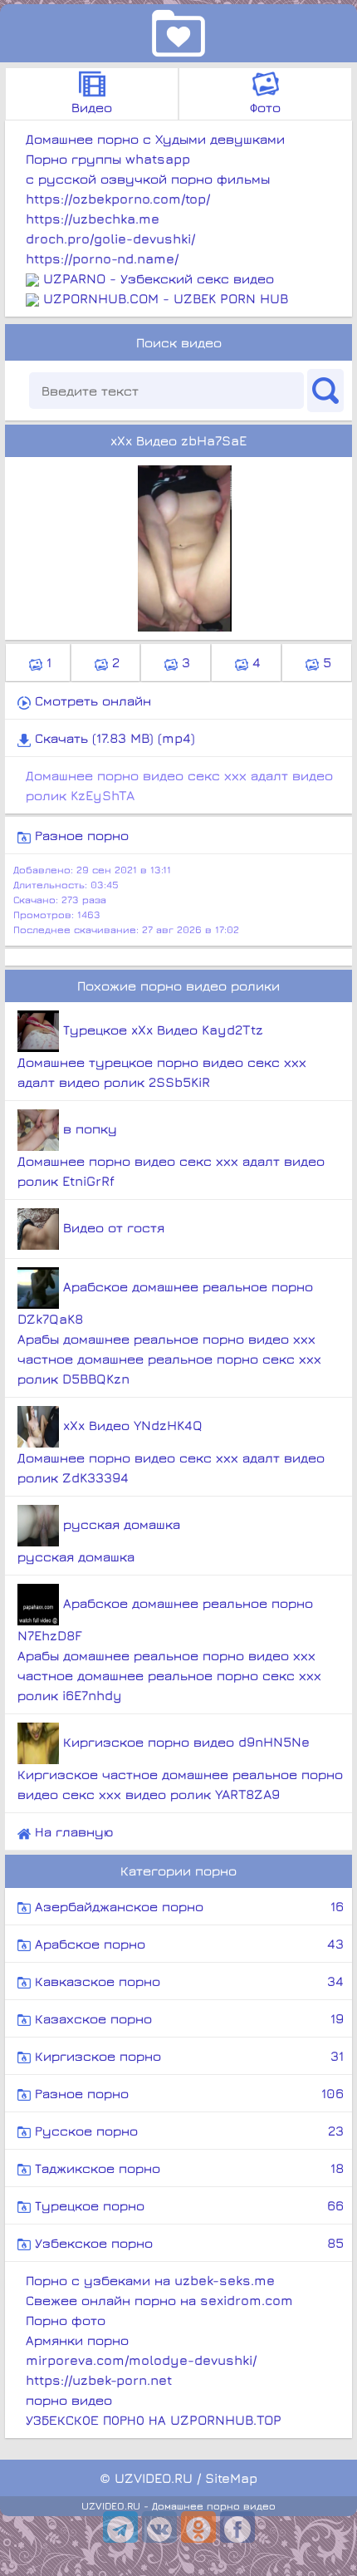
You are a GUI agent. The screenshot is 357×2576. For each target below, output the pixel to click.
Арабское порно (187, 1944)
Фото (265, 107)
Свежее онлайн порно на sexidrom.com (159, 2300)
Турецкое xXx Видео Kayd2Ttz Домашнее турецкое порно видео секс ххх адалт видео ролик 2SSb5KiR (162, 1056)
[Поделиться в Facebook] (237, 2527)
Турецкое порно (187, 2205)
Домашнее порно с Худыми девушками (155, 139)
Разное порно (80, 835)
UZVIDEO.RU (154, 2478)
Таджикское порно (187, 2168)
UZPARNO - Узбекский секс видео (159, 278)
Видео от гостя (112, 1227)
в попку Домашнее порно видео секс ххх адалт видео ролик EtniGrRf (171, 1155)
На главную (72, 1831)
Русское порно (187, 2131)
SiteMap (231, 2478)
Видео (92, 107)
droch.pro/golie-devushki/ (110, 238)
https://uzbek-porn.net (99, 2380)
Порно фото (66, 2320)
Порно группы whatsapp (108, 159)
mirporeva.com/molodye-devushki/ (141, 2360)
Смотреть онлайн (91, 701)
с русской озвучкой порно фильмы (148, 179)
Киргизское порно (187, 2056)
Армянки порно (77, 2340)
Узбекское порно (187, 2243)
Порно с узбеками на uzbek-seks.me (150, 2280)
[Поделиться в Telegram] (120, 2527)
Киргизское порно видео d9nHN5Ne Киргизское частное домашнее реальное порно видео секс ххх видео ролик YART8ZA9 (180, 1768)
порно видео (69, 2400)
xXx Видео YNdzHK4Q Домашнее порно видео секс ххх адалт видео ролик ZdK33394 (171, 1451)
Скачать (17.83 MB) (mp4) (113, 738)
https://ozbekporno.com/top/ (118, 199)
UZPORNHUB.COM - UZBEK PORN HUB (166, 298)
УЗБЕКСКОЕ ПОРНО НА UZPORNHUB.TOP (154, 2420)
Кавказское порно (187, 1981)
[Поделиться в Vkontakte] (159, 2527)
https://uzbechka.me (93, 219)
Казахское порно (187, 2018)
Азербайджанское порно (187, 1906)
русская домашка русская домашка (99, 1540)
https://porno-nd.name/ (102, 258)
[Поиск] (325, 391)
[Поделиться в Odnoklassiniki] (198, 2527)
